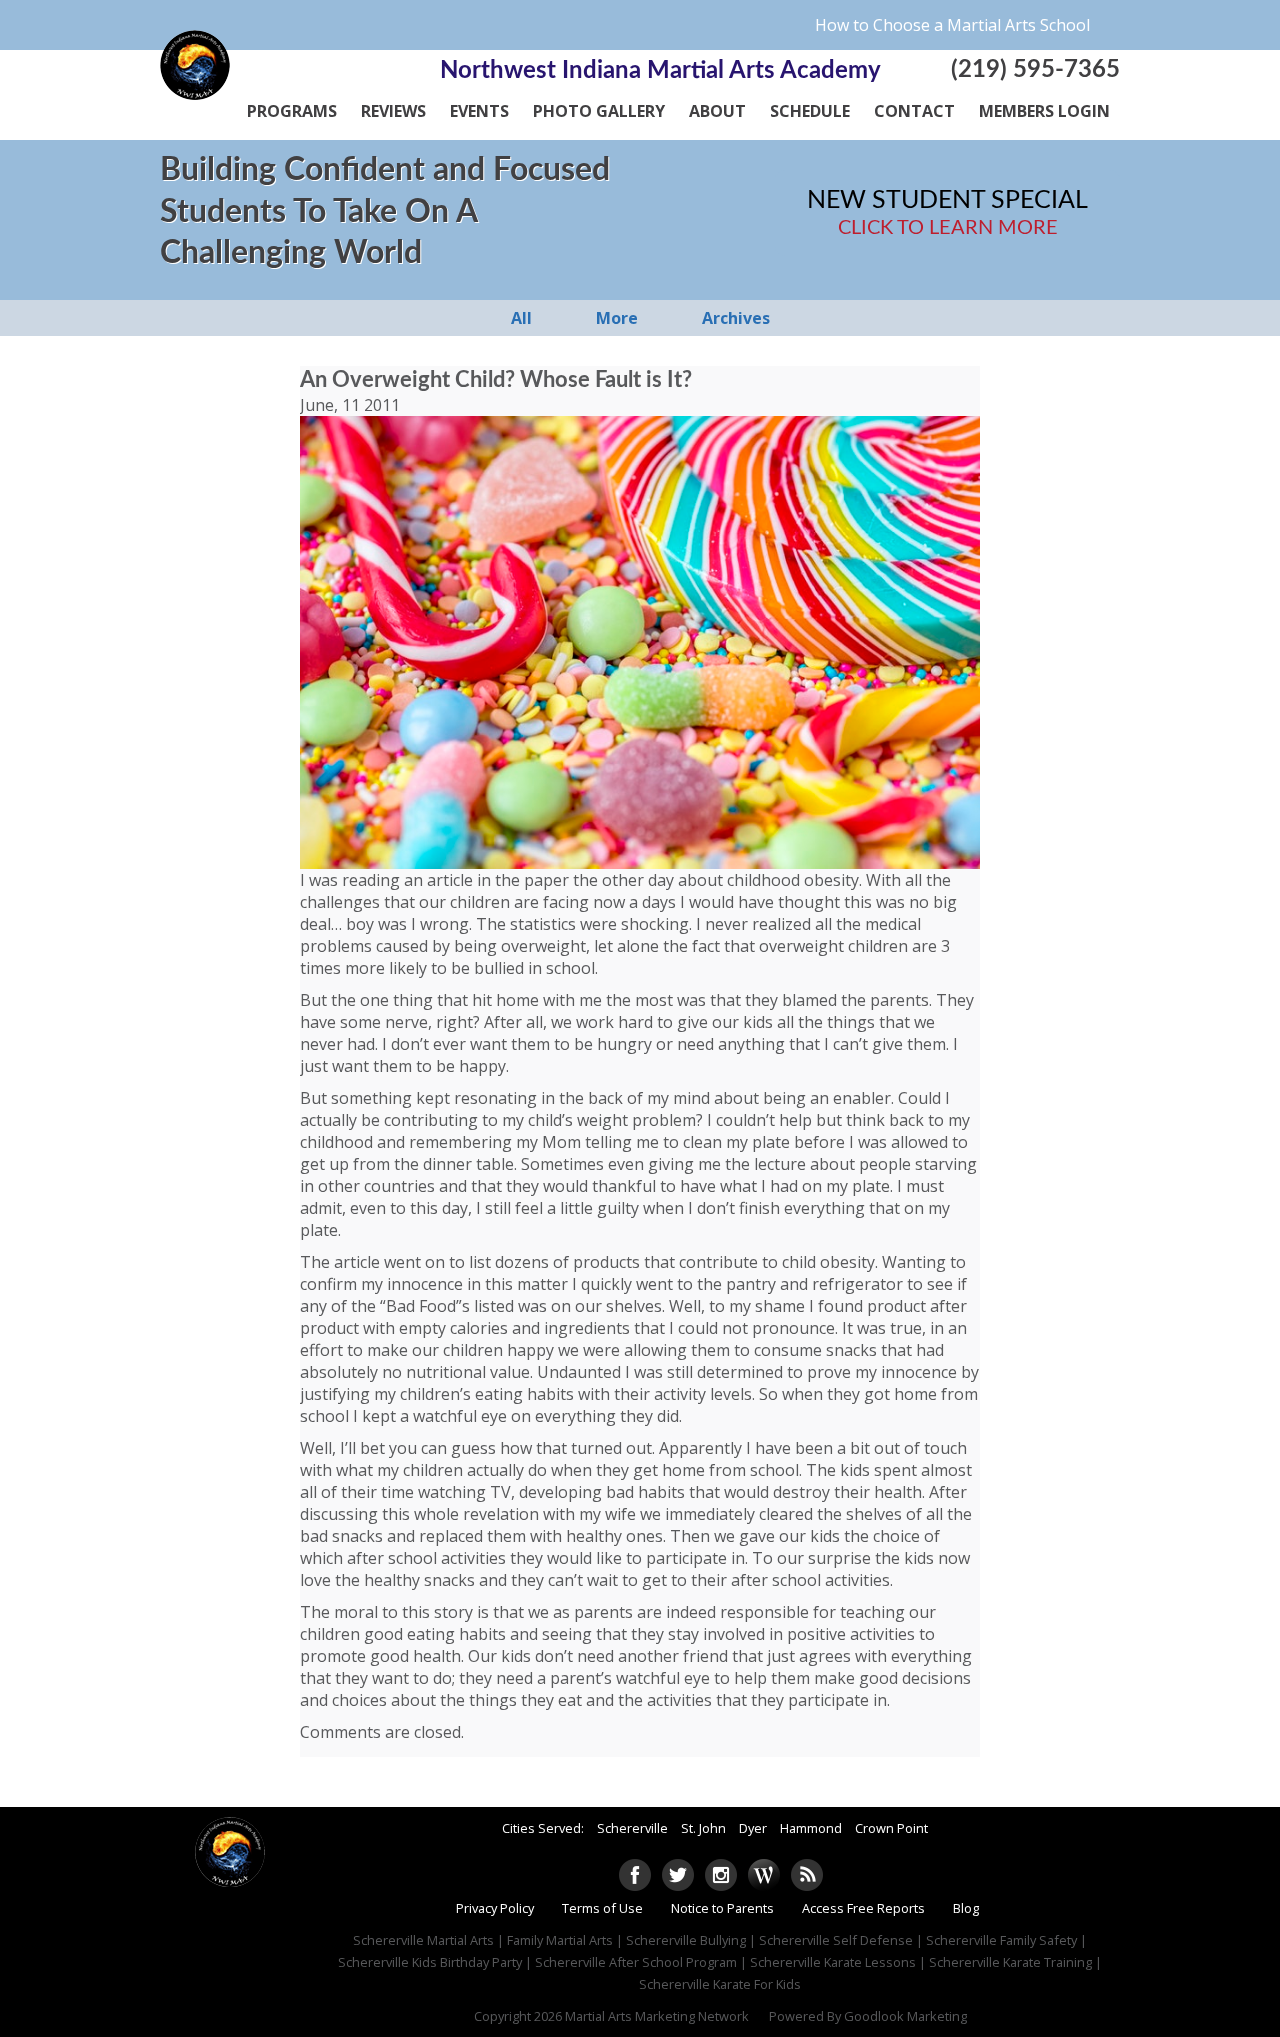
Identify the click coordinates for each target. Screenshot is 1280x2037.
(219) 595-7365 (1035, 70)
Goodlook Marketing (905, 2016)
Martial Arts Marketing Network (657, 2016)
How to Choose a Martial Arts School (952, 25)
